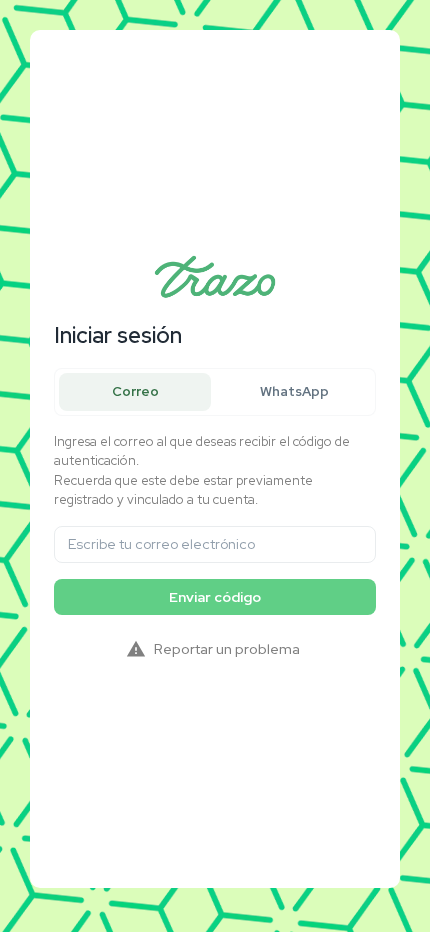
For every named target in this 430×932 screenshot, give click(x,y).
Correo (135, 391)
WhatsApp (294, 391)
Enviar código (215, 597)
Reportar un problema (227, 649)
